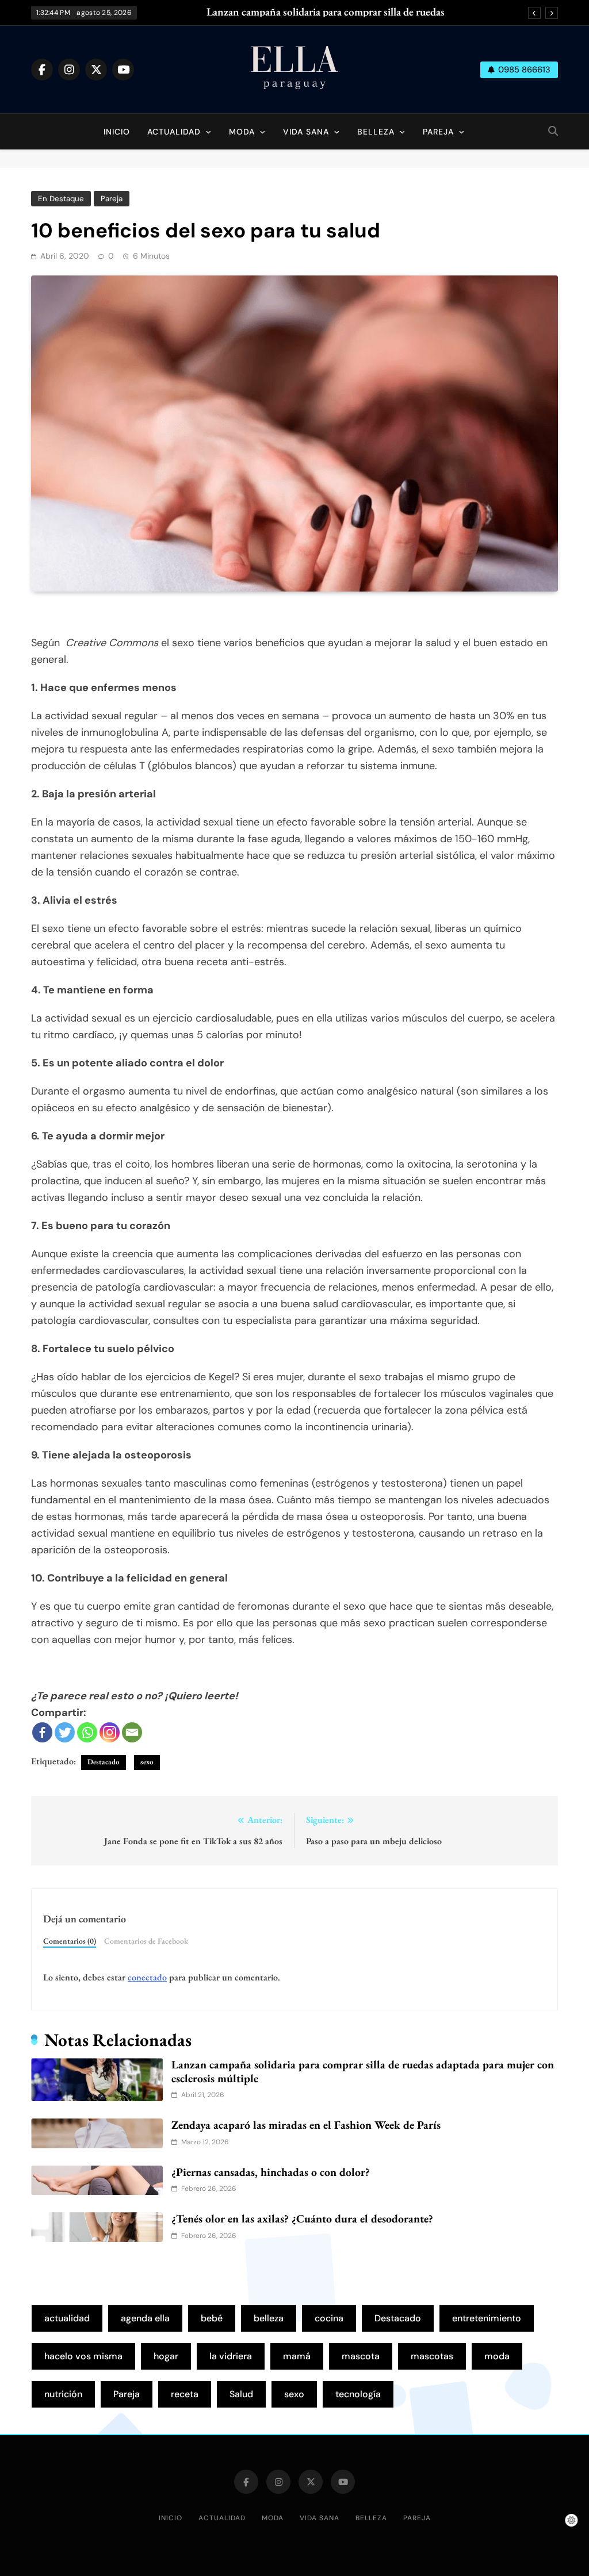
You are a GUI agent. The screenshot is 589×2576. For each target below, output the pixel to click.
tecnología (358, 2394)
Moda (242, 132)
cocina (329, 2318)
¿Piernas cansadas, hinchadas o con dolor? (271, 2172)
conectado (147, 1977)
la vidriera (231, 2356)
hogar (166, 2356)
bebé (212, 2318)
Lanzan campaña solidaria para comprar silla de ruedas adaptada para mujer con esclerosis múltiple (326, 12)
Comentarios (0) (70, 1941)
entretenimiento (487, 2318)
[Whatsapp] (87, 1732)
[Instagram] (110, 1732)
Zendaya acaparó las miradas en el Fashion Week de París (306, 2125)
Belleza (376, 132)
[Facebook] (42, 1732)
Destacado (104, 1762)
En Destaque (61, 199)
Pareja (438, 132)
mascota (361, 2356)
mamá (297, 2356)
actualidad (67, 2318)
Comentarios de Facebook (146, 1941)
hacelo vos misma (83, 2356)
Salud (241, 2394)
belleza (269, 2318)
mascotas (432, 2356)
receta (185, 2394)
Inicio (117, 132)
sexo (147, 1762)
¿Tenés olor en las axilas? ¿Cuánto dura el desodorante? (302, 2218)
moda (497, 2356)
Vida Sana (306, 132)
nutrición (63, 2394)
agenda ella (145, 2318)
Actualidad (174, 132)
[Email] (132, 1732)
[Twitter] (65, 1732)
